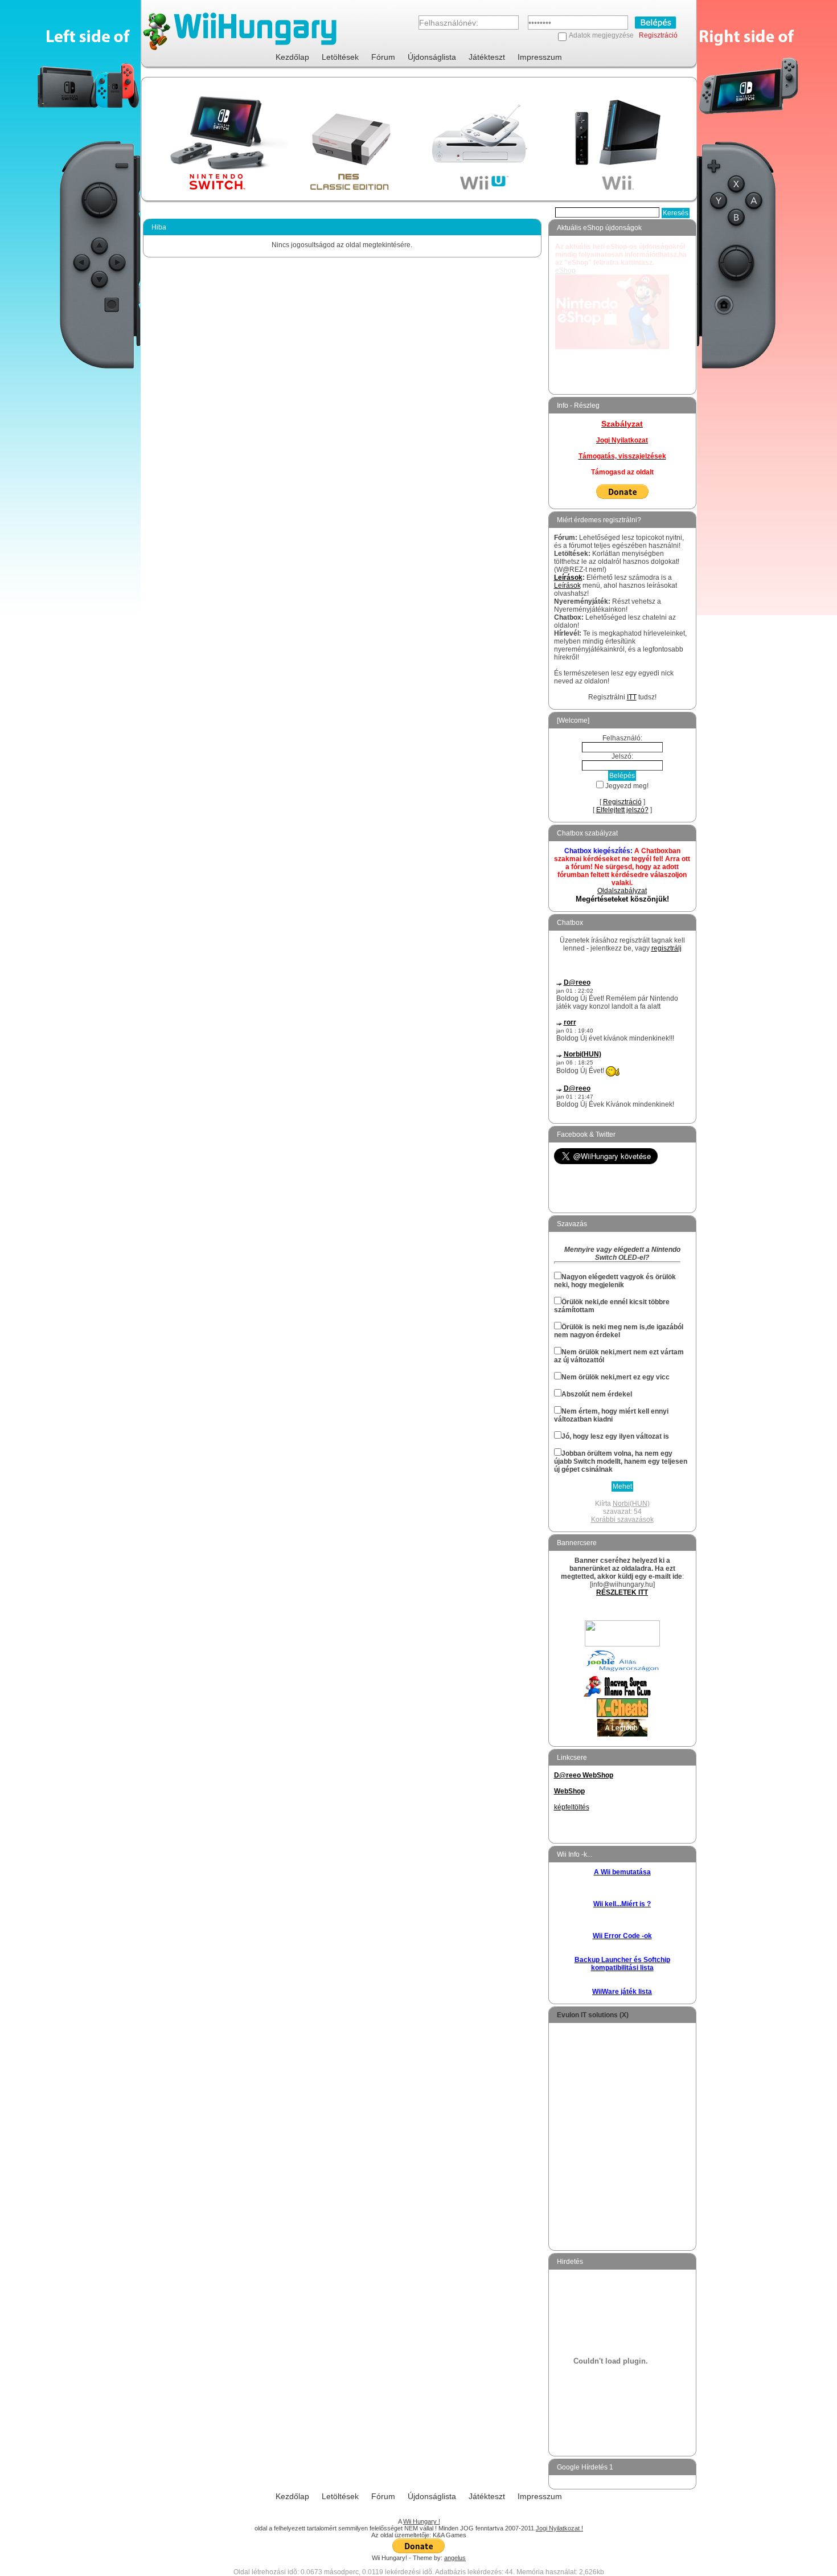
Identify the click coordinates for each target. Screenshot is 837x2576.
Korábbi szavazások (622, 1520)
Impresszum (540, 57)
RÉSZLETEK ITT (622, 1592)
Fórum (383, 57)
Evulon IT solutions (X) (593, 2015)
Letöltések (340, 57)
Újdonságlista (432, 57)
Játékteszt (487, 57)
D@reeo (577, 982)
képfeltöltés (572, 1807)
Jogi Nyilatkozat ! (559, 2528)
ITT (632, 697)
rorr (570, 1022)
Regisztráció (658, 35)
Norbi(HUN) (582, 1054)
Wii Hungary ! (422, 2521)
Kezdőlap (292, 57)
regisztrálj (666, 948)
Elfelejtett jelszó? (622, 810)
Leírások (568, 578)
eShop (565, 271)
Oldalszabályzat (622, 891)
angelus (455, 2558)
